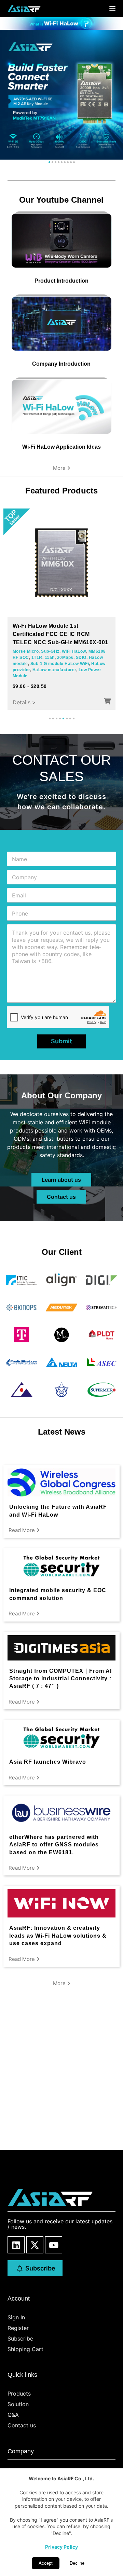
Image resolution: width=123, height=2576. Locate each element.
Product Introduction (61, 281)
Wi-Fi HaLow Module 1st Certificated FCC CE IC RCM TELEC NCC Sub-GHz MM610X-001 (60, 634)
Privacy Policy (61, 2547)
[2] (52, 162)
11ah (50, 657)
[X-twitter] (35, 2245)
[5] (62, 162)
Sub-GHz (50, 651)
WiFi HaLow (74, 651)
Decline (77, 2563)
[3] (56, 162)
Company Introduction (61, 364)
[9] (74, 162)
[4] (59, 162)
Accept (46, 2563)
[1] (49, 162)
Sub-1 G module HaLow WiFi (60, 664)
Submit (61, 1041)
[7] (68, 162)
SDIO (81, 657)
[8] (71, 162)
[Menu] (112, 9)
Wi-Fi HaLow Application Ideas (61, 447)
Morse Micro (26, 651)
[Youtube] (54, 2245)
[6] (65, 162)
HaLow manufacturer (54, 670)
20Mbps (65, 657)
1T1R (37, 657)
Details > (24, 702)
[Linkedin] (16, 2245)
